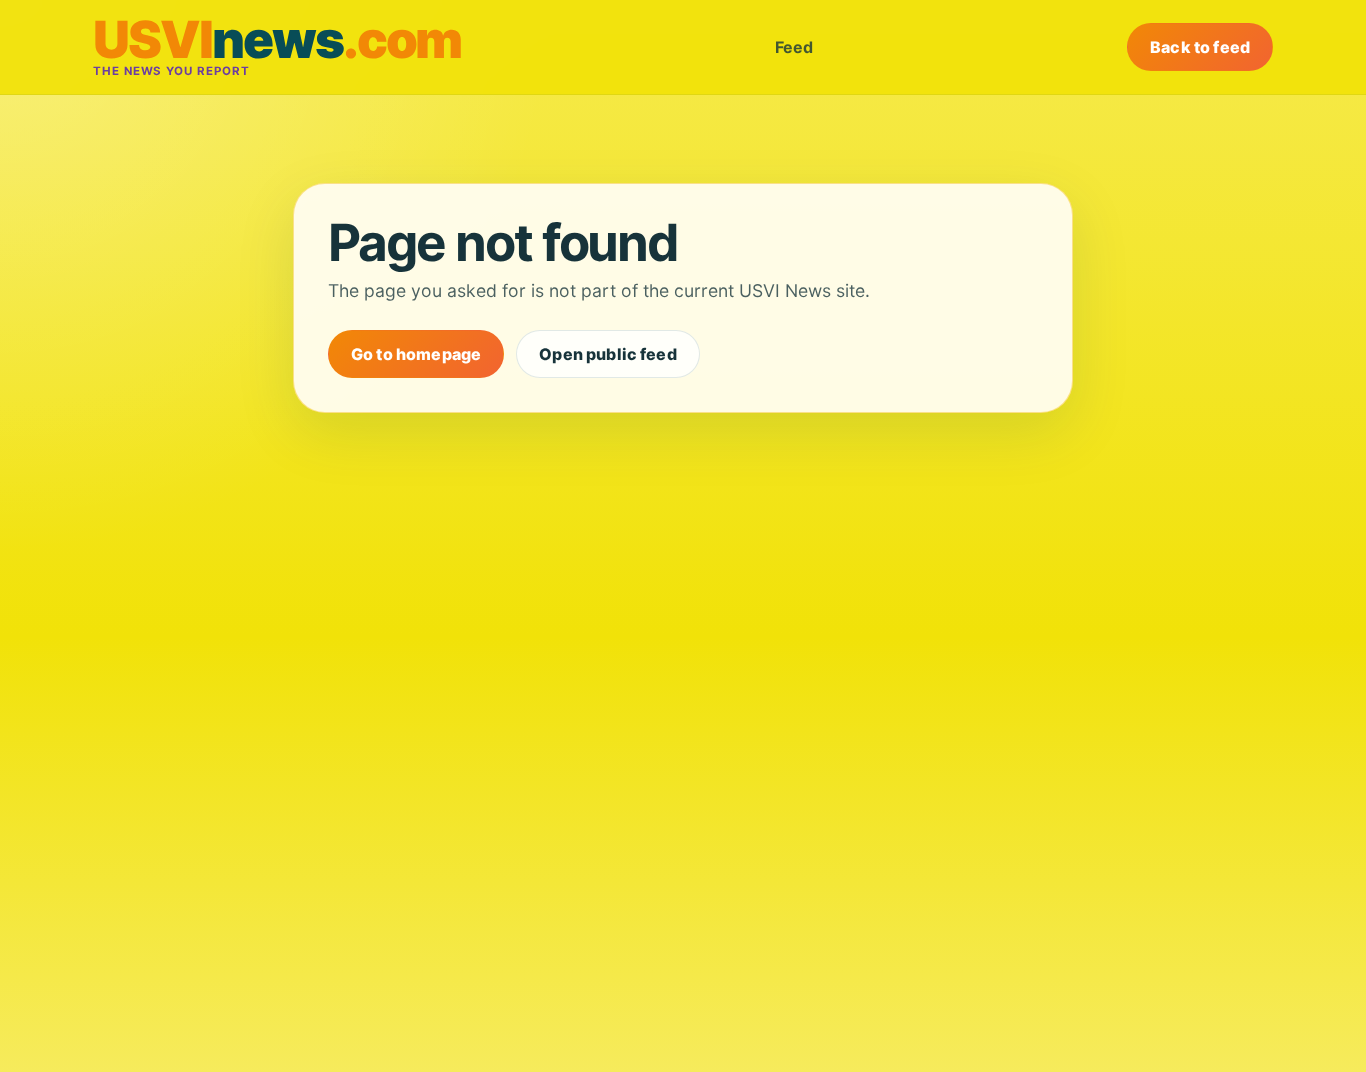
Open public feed (608, 354)
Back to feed (1200, 47)
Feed (794, 47)
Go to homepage (416, 354)
